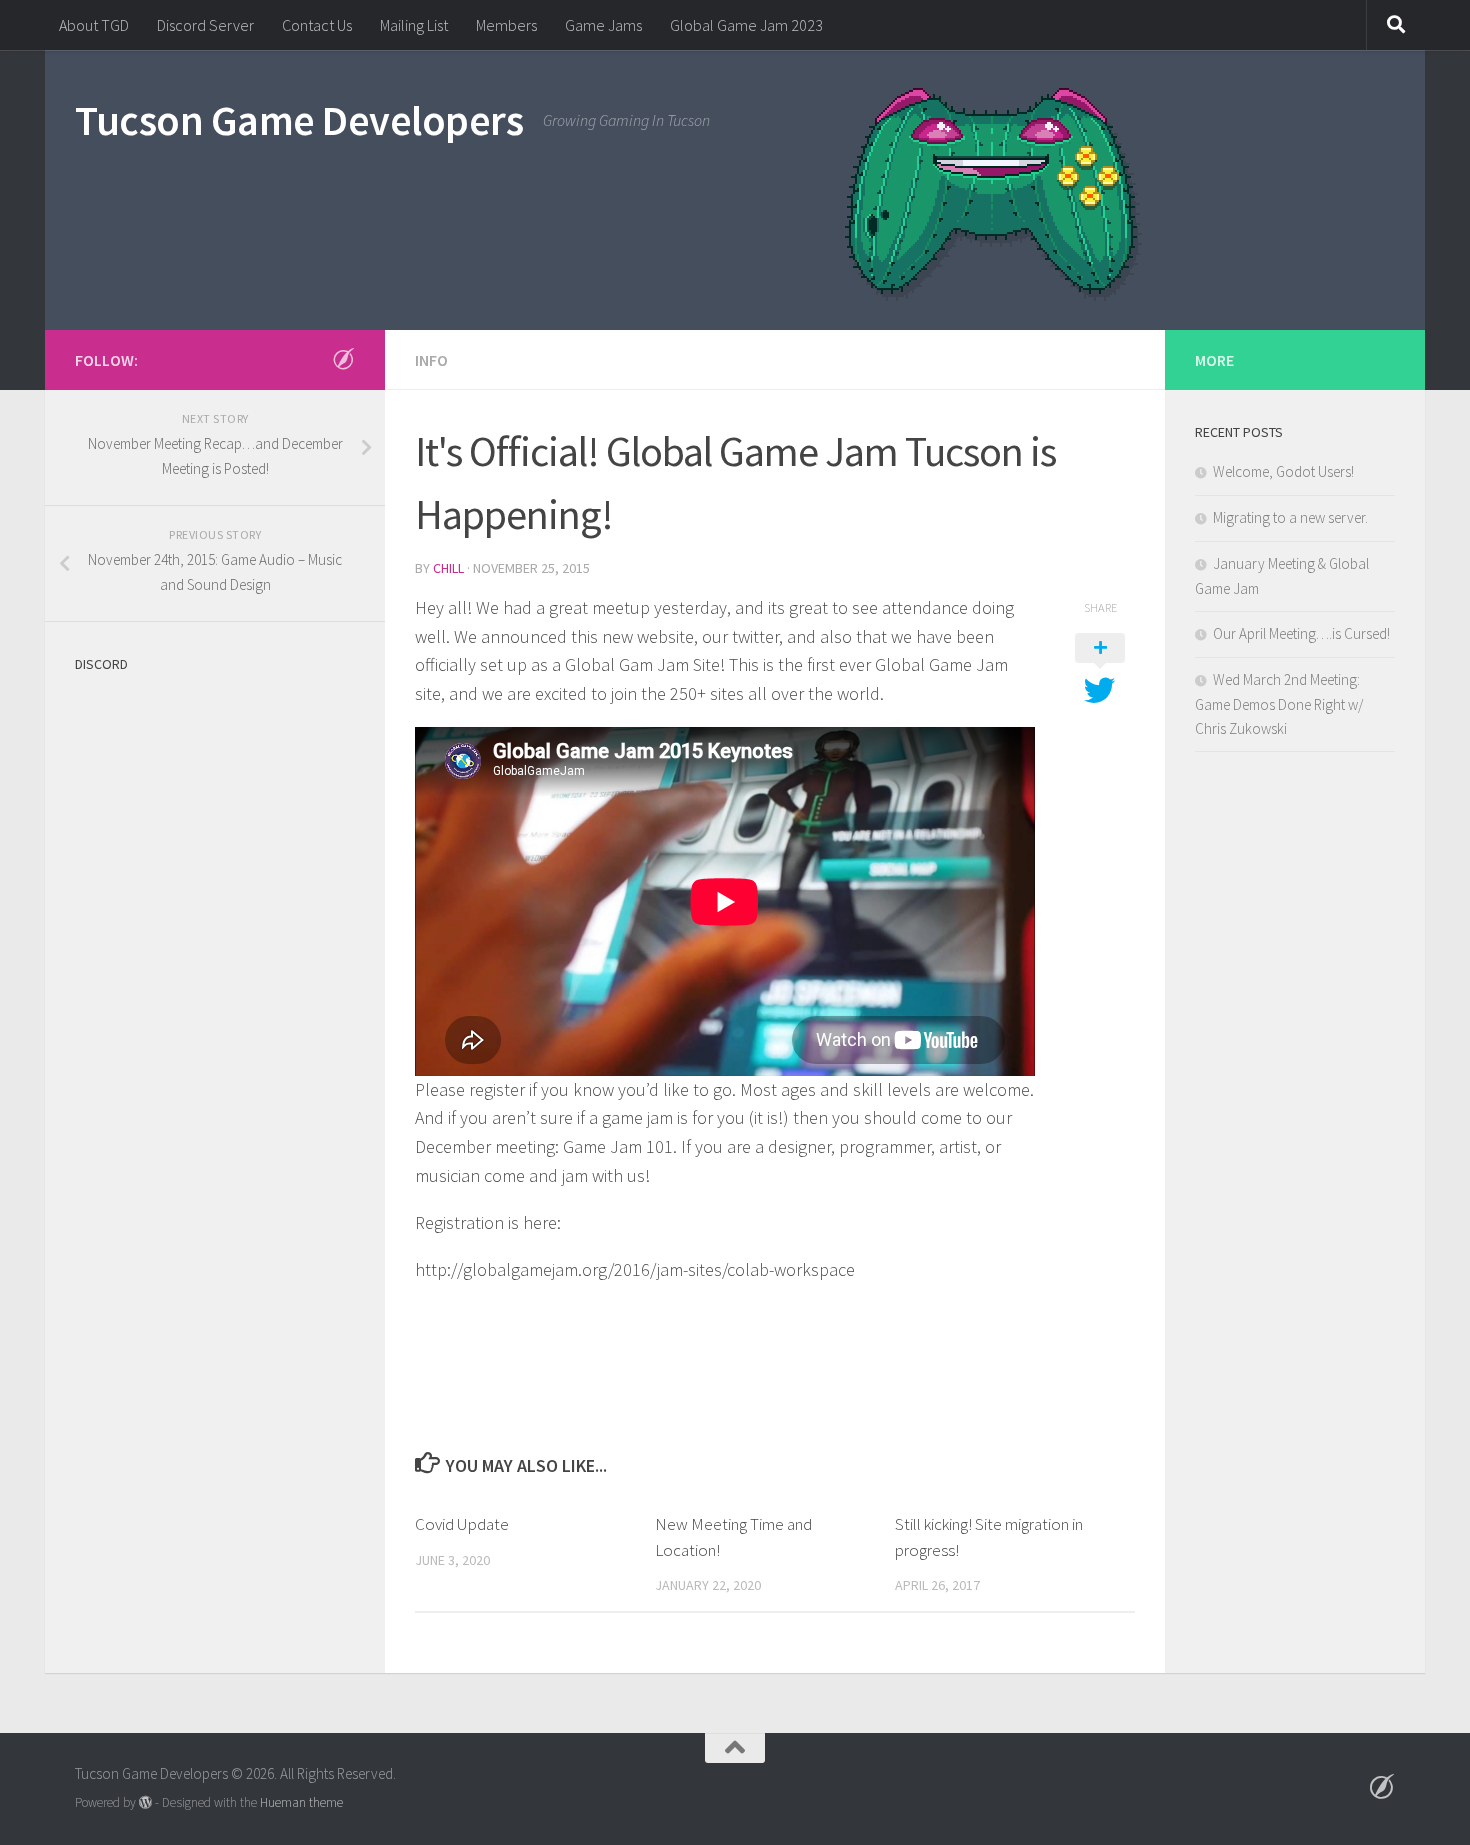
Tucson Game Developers (299, 120)
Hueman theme (301, 1802)
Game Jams (603, 25)
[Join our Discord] (343, 359)
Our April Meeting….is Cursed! (1301, 633)
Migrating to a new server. (1290, 517)
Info (431, 360)
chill (448, 568)
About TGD (94, 25)
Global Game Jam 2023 (746, 25)
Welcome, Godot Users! (1283, 471)
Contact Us (317, 25)
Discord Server (205, 25)
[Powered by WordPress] (145, 1802)
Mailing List (414, 25)
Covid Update (462, 1524)
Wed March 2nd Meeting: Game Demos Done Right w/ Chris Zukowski (1279, 704)
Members (506, 25)
